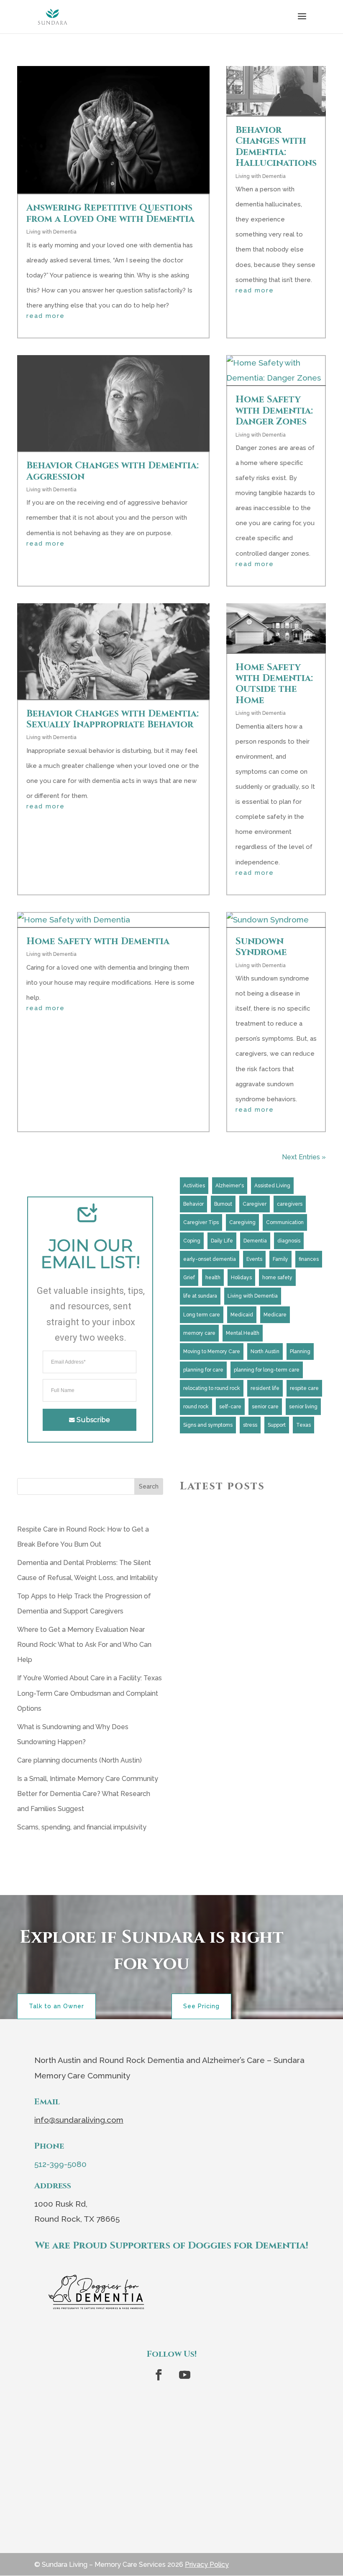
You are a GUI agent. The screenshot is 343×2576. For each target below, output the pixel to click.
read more (46, 316)
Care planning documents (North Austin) (79, 1760)
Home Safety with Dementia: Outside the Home (274, 684)
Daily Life (222, 1241)
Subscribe (93, 1420)
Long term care (202, 1315)
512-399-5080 (60, 2164)
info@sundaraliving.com (79, 2120)
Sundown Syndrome (261, 947)
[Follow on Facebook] (159, 2375)
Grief (189, 1278)
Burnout (223, 1204)
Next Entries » (304, 1157)
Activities (194, 1186)
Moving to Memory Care (212, 1352)
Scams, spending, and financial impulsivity (82, 1827)
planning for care (203, 1370)
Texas (303, 1425)
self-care (230, 1407)
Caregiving (242, 1222)
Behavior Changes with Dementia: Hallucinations (276, 147)
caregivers (290, 1204)
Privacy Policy (207, 2565)
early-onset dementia (210, 1259)
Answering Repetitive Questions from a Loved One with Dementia (110, 213)
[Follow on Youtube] (184, 2375)
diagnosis (289, 1241)
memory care (199, 1333)
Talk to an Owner (56, 2006)
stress (250, 1425)
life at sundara (200, 1296)
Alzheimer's (230, 1186)
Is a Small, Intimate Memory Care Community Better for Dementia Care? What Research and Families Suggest (88, 1794)
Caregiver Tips (201, 1222)
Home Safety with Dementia (99, 941)
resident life (265, 1388)
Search (149, 1486)
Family (280, 1259)
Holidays (241, 1278)
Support (277, 1425)
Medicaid (242, 1315)
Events (254, 1259)
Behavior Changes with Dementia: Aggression (113, 471)
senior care (265, 1407)
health (213, 1278)
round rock (196, 1407)
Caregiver (255, 1204)
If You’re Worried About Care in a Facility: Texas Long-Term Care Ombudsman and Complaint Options (90, 1693)
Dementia (255, 1241)
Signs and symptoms (208, 1425)
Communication (285, 1222)
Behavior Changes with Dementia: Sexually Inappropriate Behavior (113, 719)
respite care (304, 1388)
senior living (303, 1407)
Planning (300, 1352)
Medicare (275, 1315)
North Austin (265, 1352)
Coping (192, 1241)
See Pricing (201, 2006)
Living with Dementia (51, 232)
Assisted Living (272, 1186)
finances (309, 1259)
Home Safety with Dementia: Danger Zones (274, 411)
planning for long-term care (267, 1370)
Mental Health (243, 1333)
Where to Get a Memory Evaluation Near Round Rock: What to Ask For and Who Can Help (84, 1645)
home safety (277, 1278)
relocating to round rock (212, 1388)
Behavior (193, 1204)
